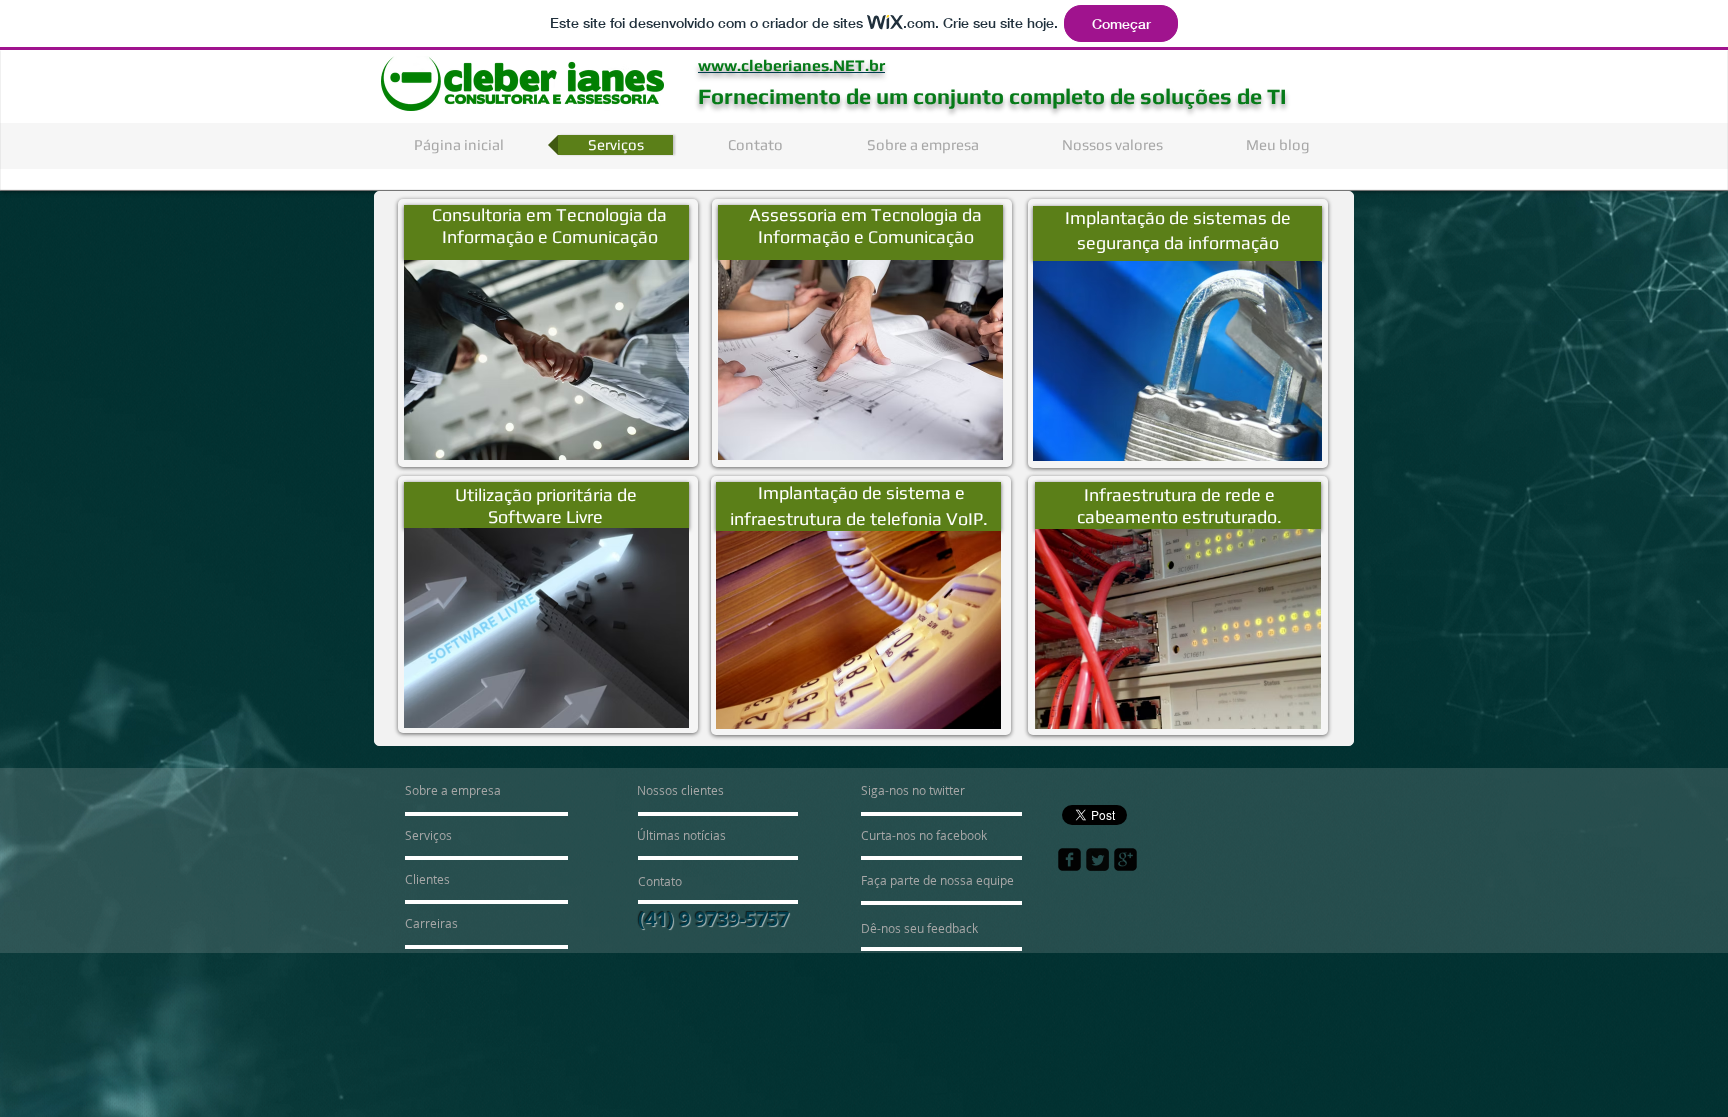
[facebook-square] (1069, 859)
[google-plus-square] (1125, 859)
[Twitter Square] (1097, 859)
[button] (546, 360)
